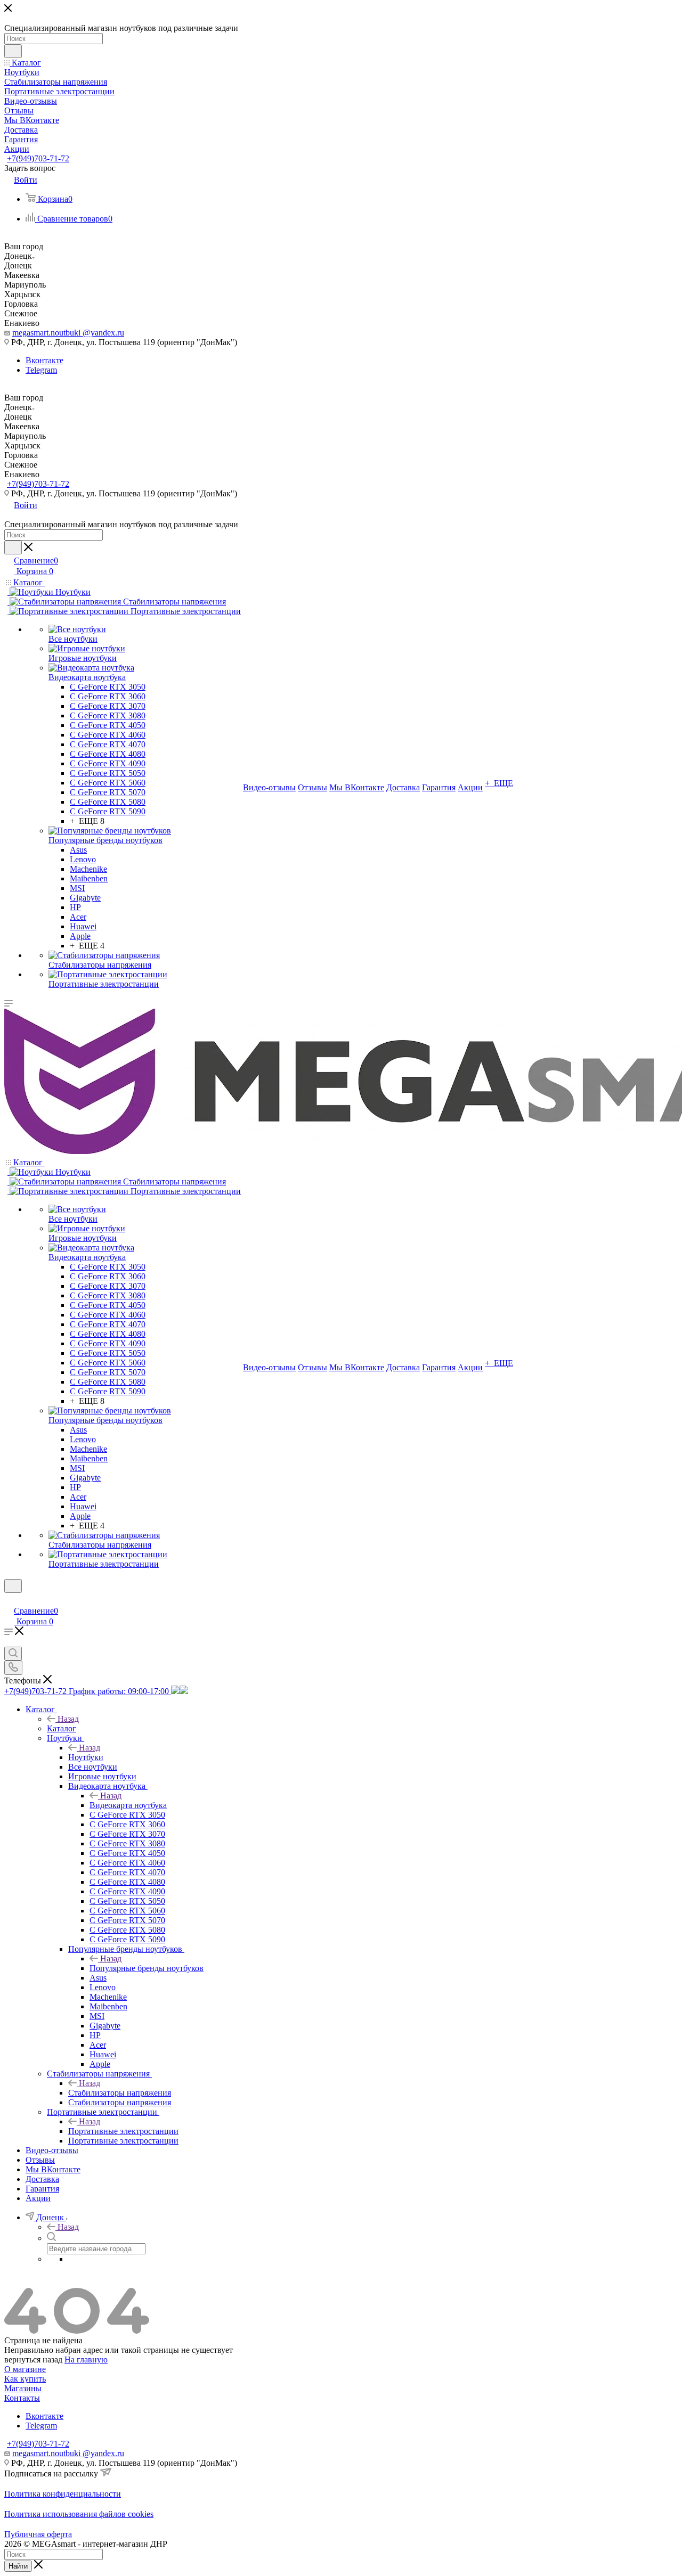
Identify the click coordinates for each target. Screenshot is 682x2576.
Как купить (25, 2379)
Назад (68, 1719)
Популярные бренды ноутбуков (147, 1968)
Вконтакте (44, 360)
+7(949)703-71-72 (38, 158)
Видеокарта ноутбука (128, 1805)
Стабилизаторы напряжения (120, 2093)
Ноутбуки (86, 1757)
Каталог (62, 1728)
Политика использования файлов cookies (79, 2514)
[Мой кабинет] (9, 1600)
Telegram (41, 370)
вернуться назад (33, 2360)
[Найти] (13, 51)
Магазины (23, 2388)
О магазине (25, 2369)
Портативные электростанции (123, 2131)
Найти (18, 2566)
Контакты (22, 2398)
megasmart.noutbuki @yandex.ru (68, 333)
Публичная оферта (38, 2534)
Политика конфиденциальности (63, 2494)
